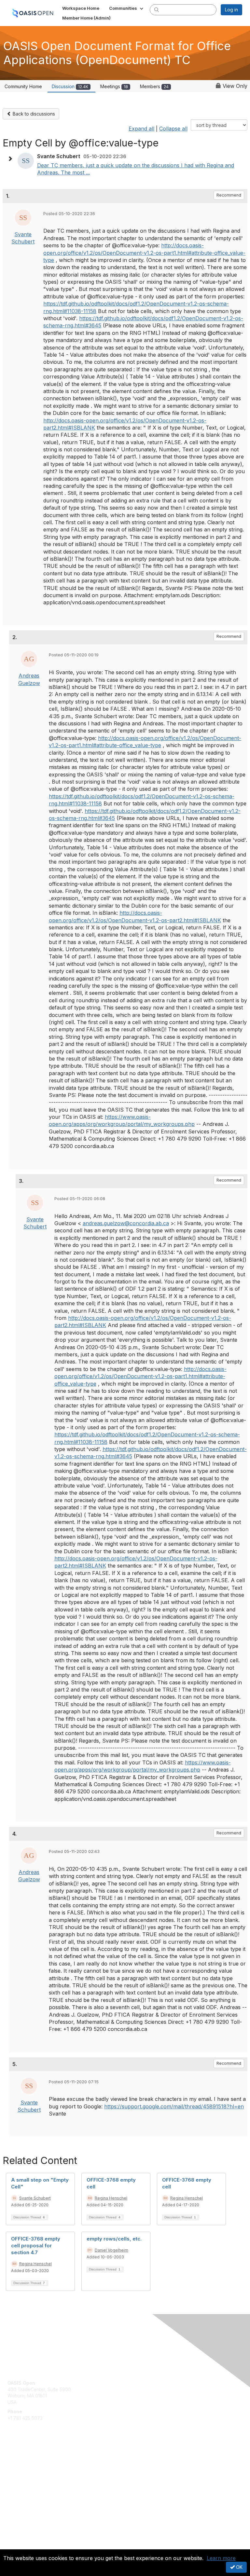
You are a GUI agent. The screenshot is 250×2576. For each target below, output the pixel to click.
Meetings (114, 86)
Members (154, 86)
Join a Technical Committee (37, 2480)
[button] (127, 8)
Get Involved (21, 2461)
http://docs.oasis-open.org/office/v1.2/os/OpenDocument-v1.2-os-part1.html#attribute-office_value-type (144, 253)
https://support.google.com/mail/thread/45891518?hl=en (174, 2106)
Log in (231, 10)
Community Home (23, 86)
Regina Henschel (111, 2198)
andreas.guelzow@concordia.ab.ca (126, 1223)
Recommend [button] (229, 195)
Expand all (141, 129)
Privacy (15, 2545)
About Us (17, 2539)
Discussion (70, 86)
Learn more (221, 2558)
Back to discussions (33, 114)
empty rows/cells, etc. (114, 2239)
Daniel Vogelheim (111, 2250)
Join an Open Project (30, 2470)
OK (239, 2567)
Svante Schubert (35, 2198)
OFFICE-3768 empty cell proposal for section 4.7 (36, 2246)
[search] (157, 9)
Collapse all (173, 129)
